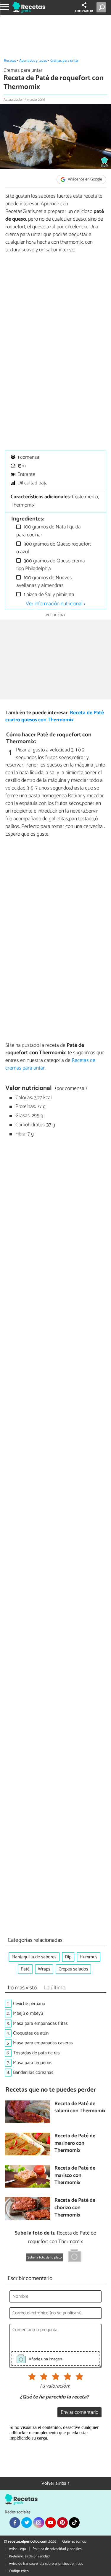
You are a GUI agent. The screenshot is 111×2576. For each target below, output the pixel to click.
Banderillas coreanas (33, 2073)
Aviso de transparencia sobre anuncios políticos (46, 2564)
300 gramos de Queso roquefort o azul (54, 548)
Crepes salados (73, 1969)
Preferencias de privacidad (29, 2556)
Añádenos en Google (85, 179)
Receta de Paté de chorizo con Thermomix (75, 2208)
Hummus (89, 1957)
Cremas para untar (64, 61)
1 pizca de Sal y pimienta (48, 595)
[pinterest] (62, 2523)
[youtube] (51, 2523)
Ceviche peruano (29, 2004)
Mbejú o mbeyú (28, 2013)
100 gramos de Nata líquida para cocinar (49, 531)
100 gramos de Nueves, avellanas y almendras (44, 582)
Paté (25, 1969)
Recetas (10, 61)
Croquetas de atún (31, 2033)
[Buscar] (103, 7)
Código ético (19, 2571)
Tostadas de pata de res (36, 2053)
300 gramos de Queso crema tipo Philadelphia (51, 565)
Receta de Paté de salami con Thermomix (80, 2108)
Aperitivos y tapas (33, 61)
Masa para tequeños (33, 2063)
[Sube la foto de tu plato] (75, 2257)
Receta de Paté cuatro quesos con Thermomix (55, 717)
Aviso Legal (18, 2549)
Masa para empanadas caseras (43, 2043)
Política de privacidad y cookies (57, 2549)
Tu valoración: (54, 2386)
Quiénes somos (74, 2542)
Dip (68, 1957)
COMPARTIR (84, 11)
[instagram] (38, 2523)
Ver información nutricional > (56, 604)
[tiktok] (74, 2523)
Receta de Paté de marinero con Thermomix (75, 2144)
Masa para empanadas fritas (40, 2023)
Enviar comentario (79, 2413)
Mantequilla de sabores (34, 1957)
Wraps (44, 1969)
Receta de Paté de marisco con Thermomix (75, 2176)
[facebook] (15, 2523)
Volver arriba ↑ (56, 2483)
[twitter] (27, 2523)
